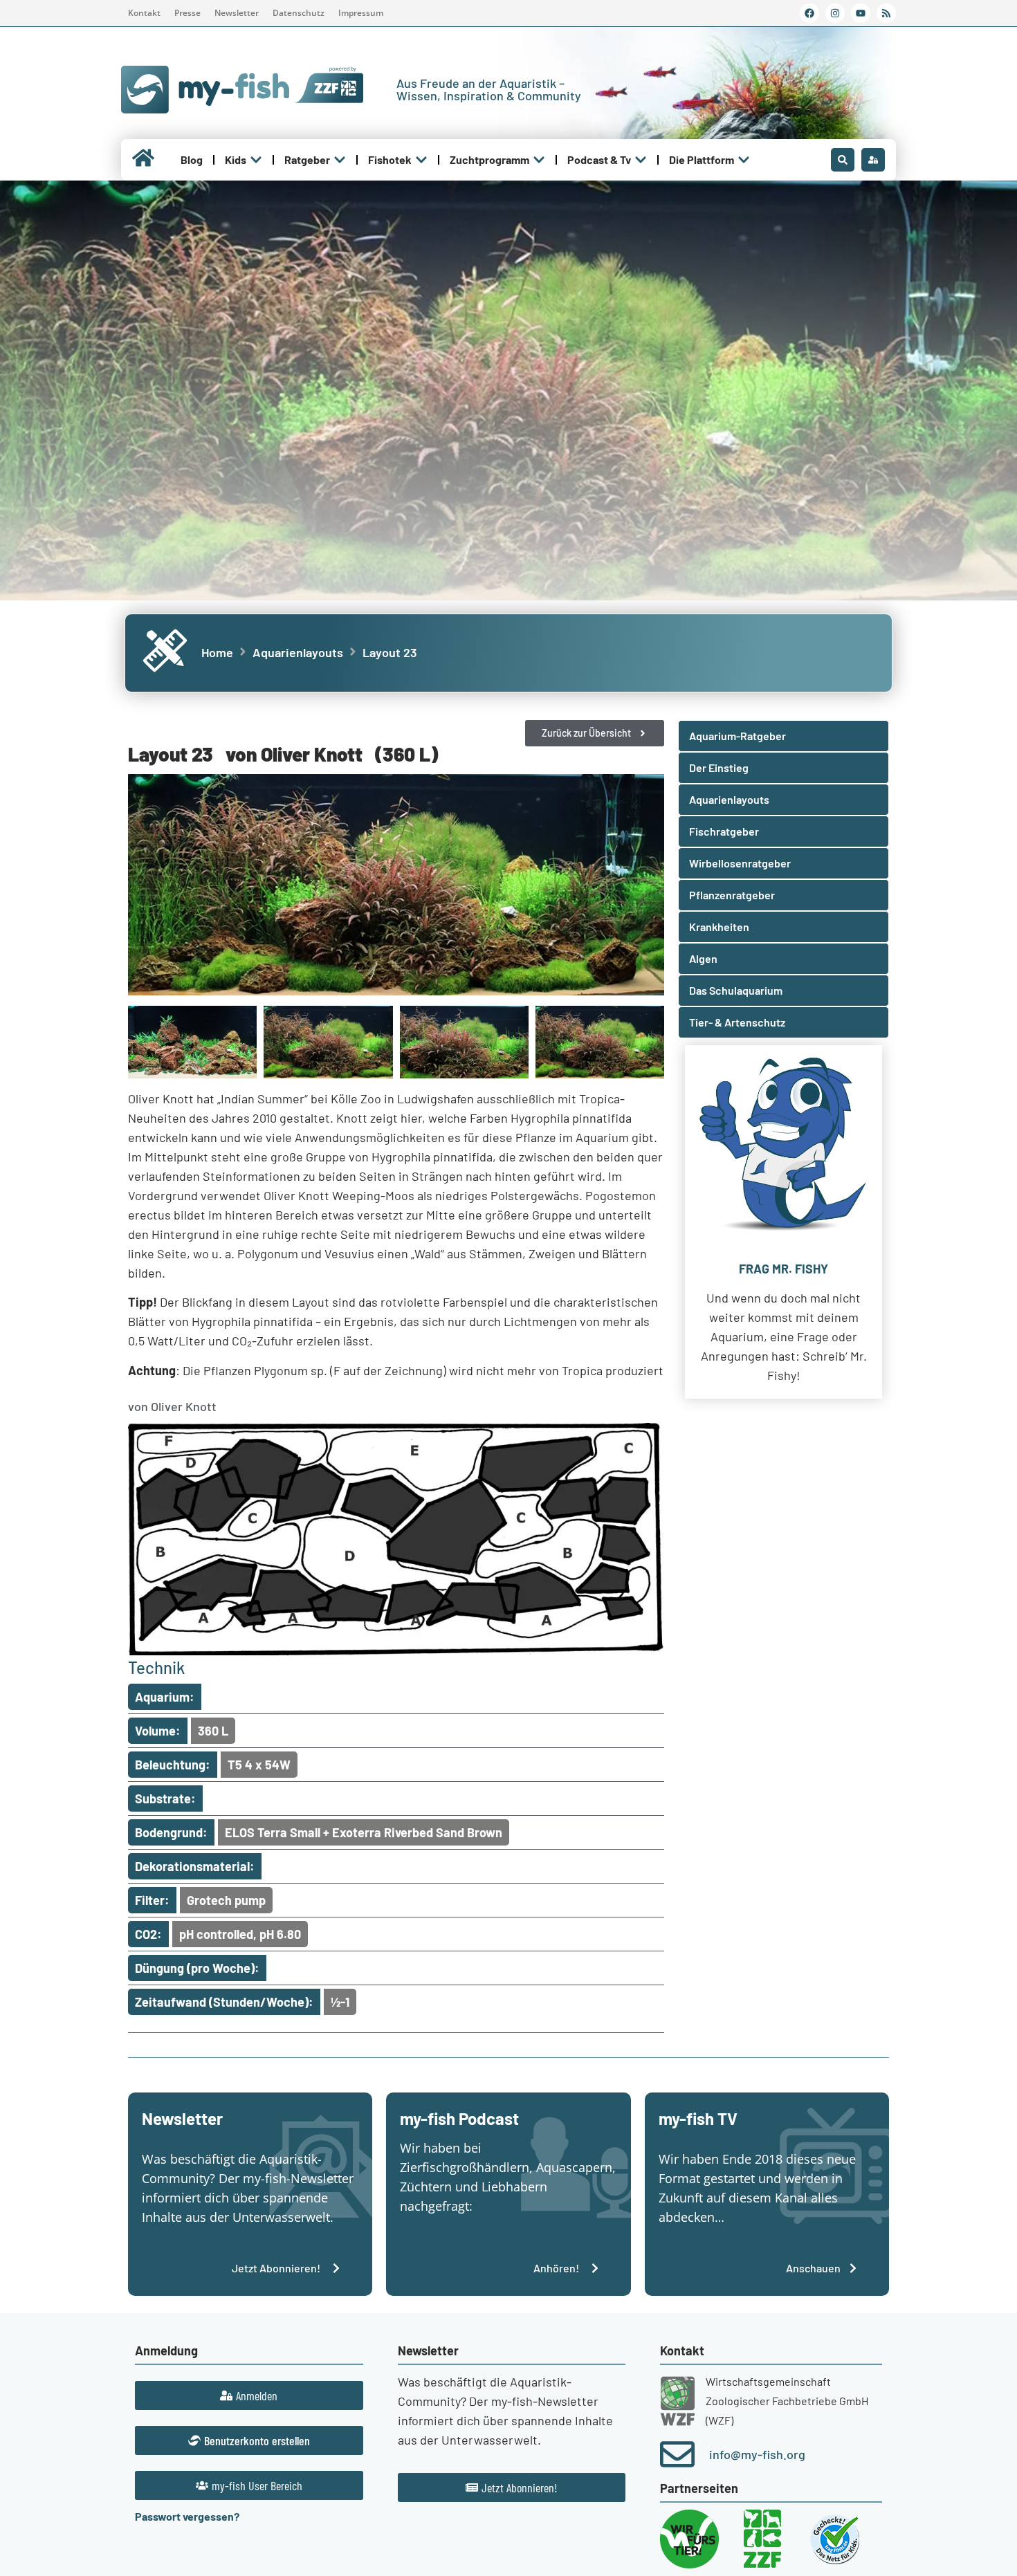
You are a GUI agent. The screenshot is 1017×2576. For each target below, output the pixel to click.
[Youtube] (861, 13)
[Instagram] (835, 13)
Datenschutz (299, 13)
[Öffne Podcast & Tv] (641, 160)
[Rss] (886, 13)
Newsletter (237, 13)
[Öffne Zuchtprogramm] (539, 160)
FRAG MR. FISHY (784, 1269)
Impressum (361, 13)
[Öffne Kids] (256, 160)
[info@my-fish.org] (677, 2454)
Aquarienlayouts (298, 652)
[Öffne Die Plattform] (744, 160)
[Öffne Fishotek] (421, 160)
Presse (187, 13)
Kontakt (144, 13)
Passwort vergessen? (187, 2516)
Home (217, 652)
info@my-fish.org (757, 2454)
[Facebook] (809, 13)
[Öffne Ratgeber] (340, 160)
